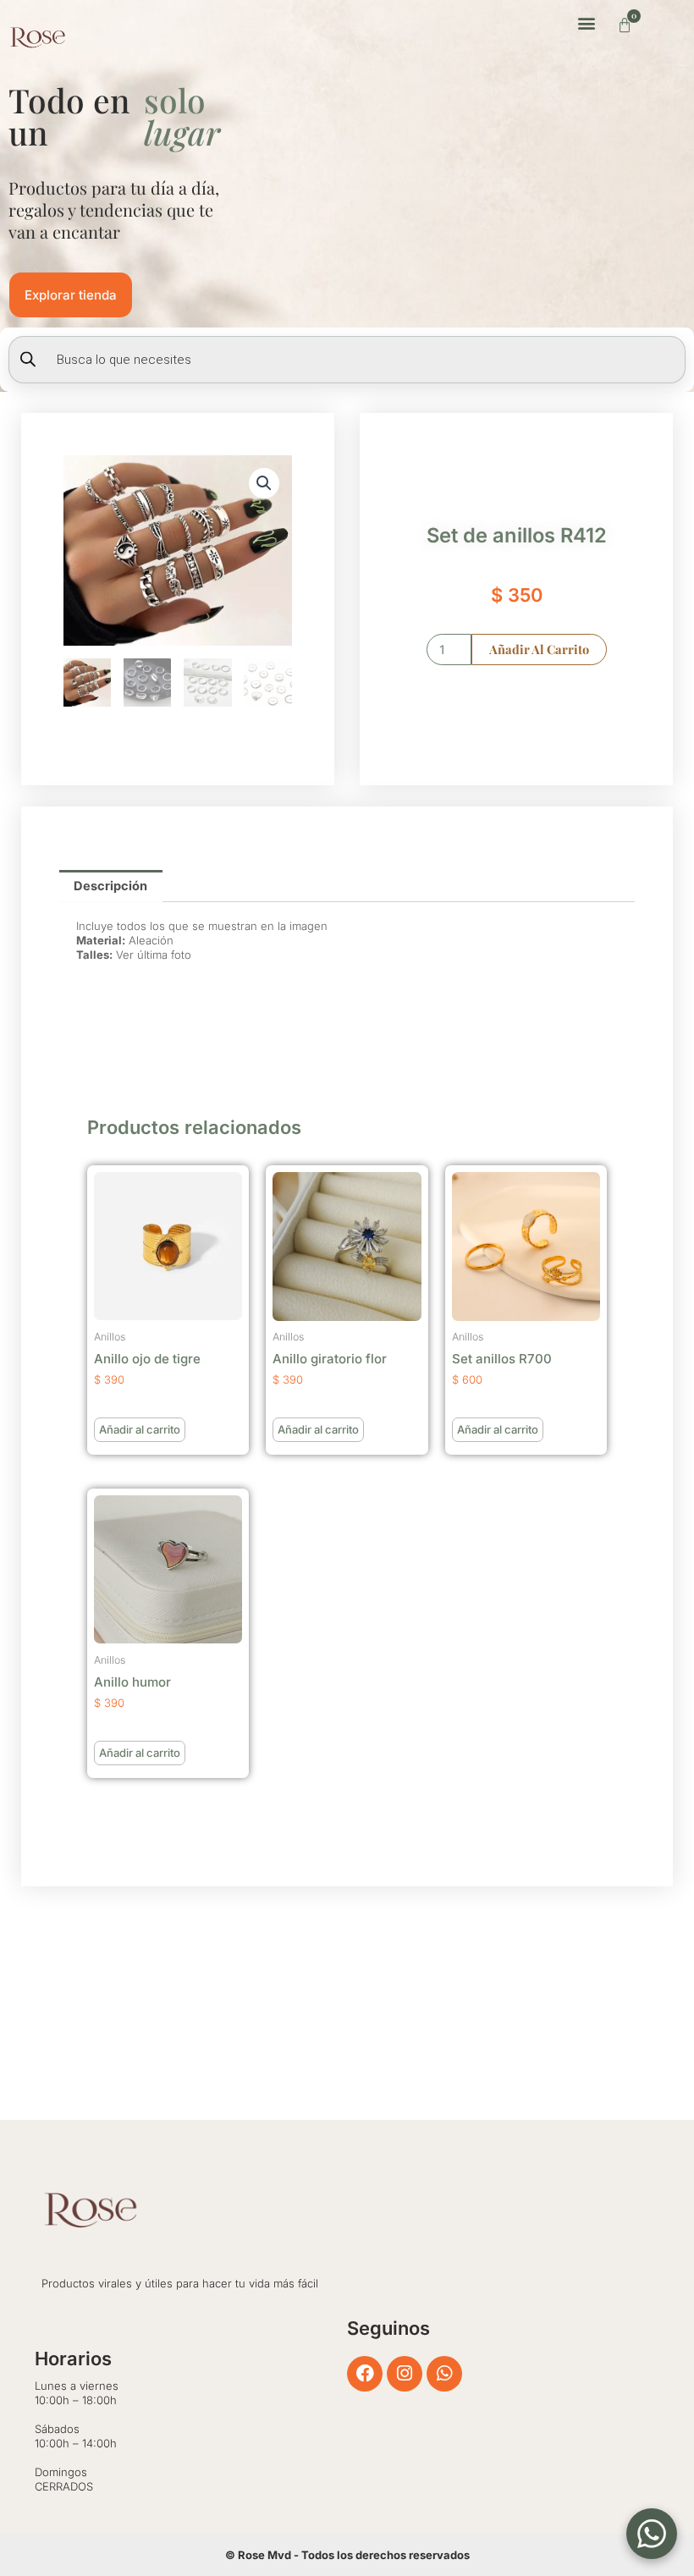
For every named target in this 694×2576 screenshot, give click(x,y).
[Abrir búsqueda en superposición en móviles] (347, 360)
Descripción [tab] (110, 886)
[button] (586, 22)
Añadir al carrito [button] (140, 1429)
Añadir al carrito (539, 649)
